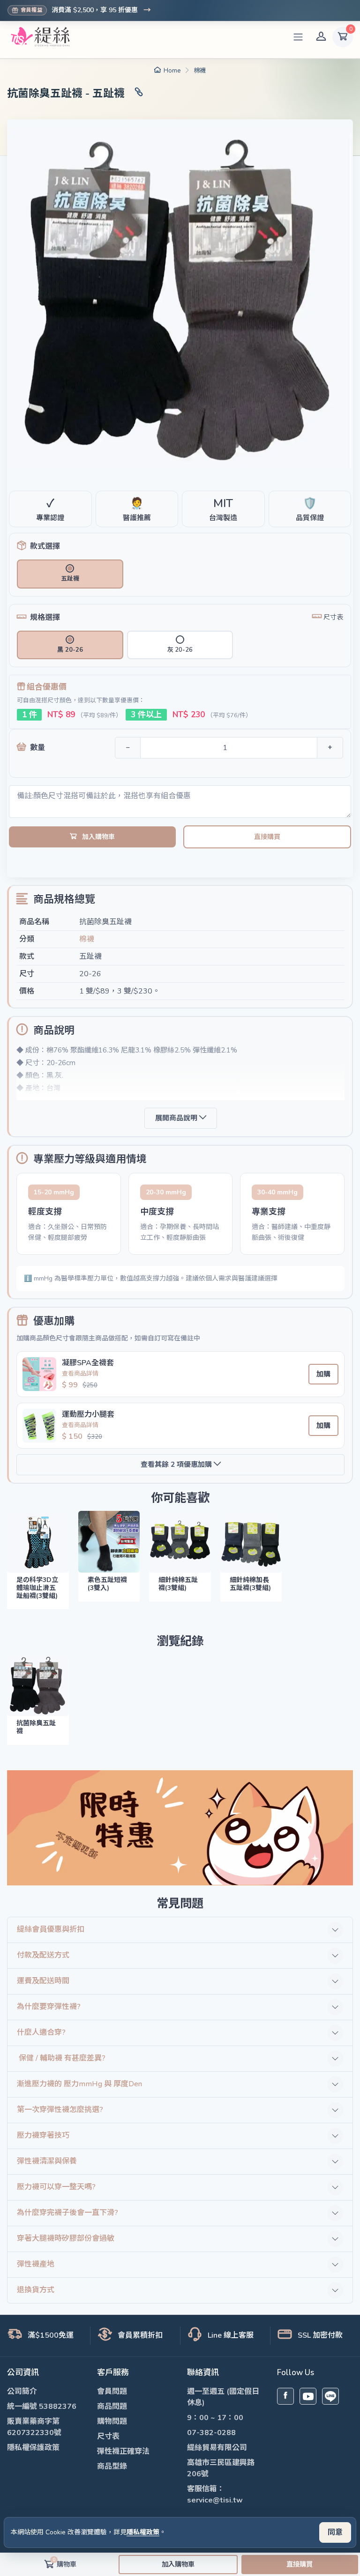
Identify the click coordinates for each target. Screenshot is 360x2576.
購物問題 (112, 2421)
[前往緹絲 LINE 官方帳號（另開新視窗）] (330, 2396)
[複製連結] (139, 94)
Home (172, 71)
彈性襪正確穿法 (123, 2451)
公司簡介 (22, 2392)
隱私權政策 (143, 2532)
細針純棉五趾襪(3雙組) (178, 1584)
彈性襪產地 (36, 2264)
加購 (323, 1374)
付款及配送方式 (43, 1955)
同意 (335, 2532)
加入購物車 (98, 837)
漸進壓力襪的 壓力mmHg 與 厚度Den (79, 2084)
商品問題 (112, 2407)
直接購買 (267, 837)
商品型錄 (112, 2466)
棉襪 (200, 71)
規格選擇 (45, 618)
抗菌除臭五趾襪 (36, 1727)
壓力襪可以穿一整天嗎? (56, 2187)
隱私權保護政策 (33, 2448)
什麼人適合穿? (41, 2032)
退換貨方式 (36, 2290)
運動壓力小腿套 (88, 1414)
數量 (37, 748)
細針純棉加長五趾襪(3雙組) (250, 1584)
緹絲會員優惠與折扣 (51, 1929)
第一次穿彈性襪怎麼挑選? (60, 2110)
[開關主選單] (298, 37)
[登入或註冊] (321, 37)
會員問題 (112, 2392)
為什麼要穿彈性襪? (49, 2007)
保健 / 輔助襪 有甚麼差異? (61, 2058)
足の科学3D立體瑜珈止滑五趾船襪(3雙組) (37, 1588)
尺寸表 (108, 2436)
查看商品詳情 (80, 1374)
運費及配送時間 (43, 1981)
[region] (180, 1214)
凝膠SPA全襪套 (88, 1363)
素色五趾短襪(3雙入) (107, 1584)
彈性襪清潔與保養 (47, 2161)
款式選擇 (45, 546)
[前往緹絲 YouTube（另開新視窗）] (308, 2396)
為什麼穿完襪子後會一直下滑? (67, 2213)
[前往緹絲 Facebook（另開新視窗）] (285, 2396)
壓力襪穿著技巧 (43, 2135)
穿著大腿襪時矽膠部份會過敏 (66, 2238)
